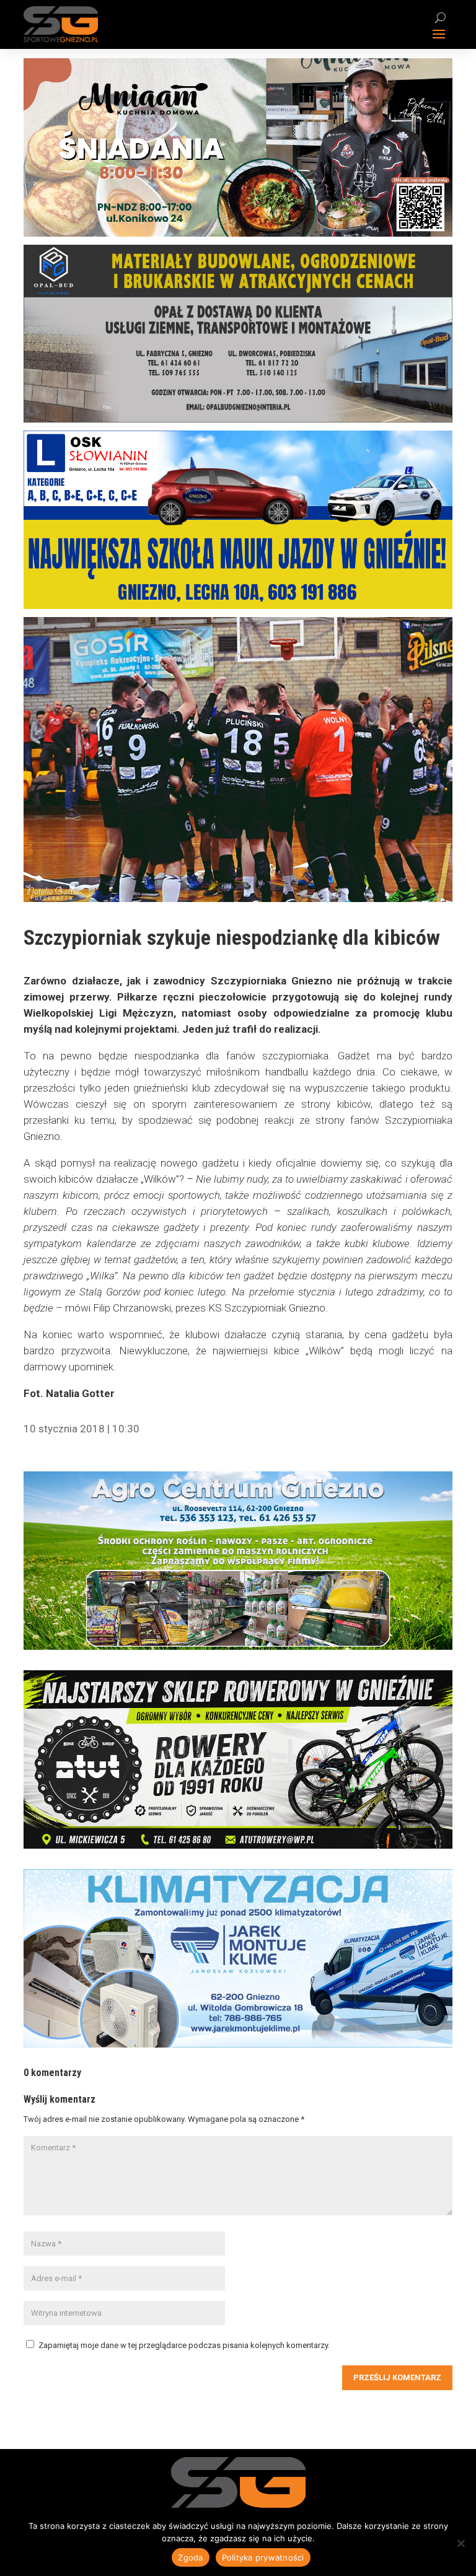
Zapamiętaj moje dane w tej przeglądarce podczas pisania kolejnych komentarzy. (184, 2345)
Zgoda (190, 2557)
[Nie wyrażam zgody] (461, 2543)
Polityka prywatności (263, 2557)
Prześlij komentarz (397, 2377)
